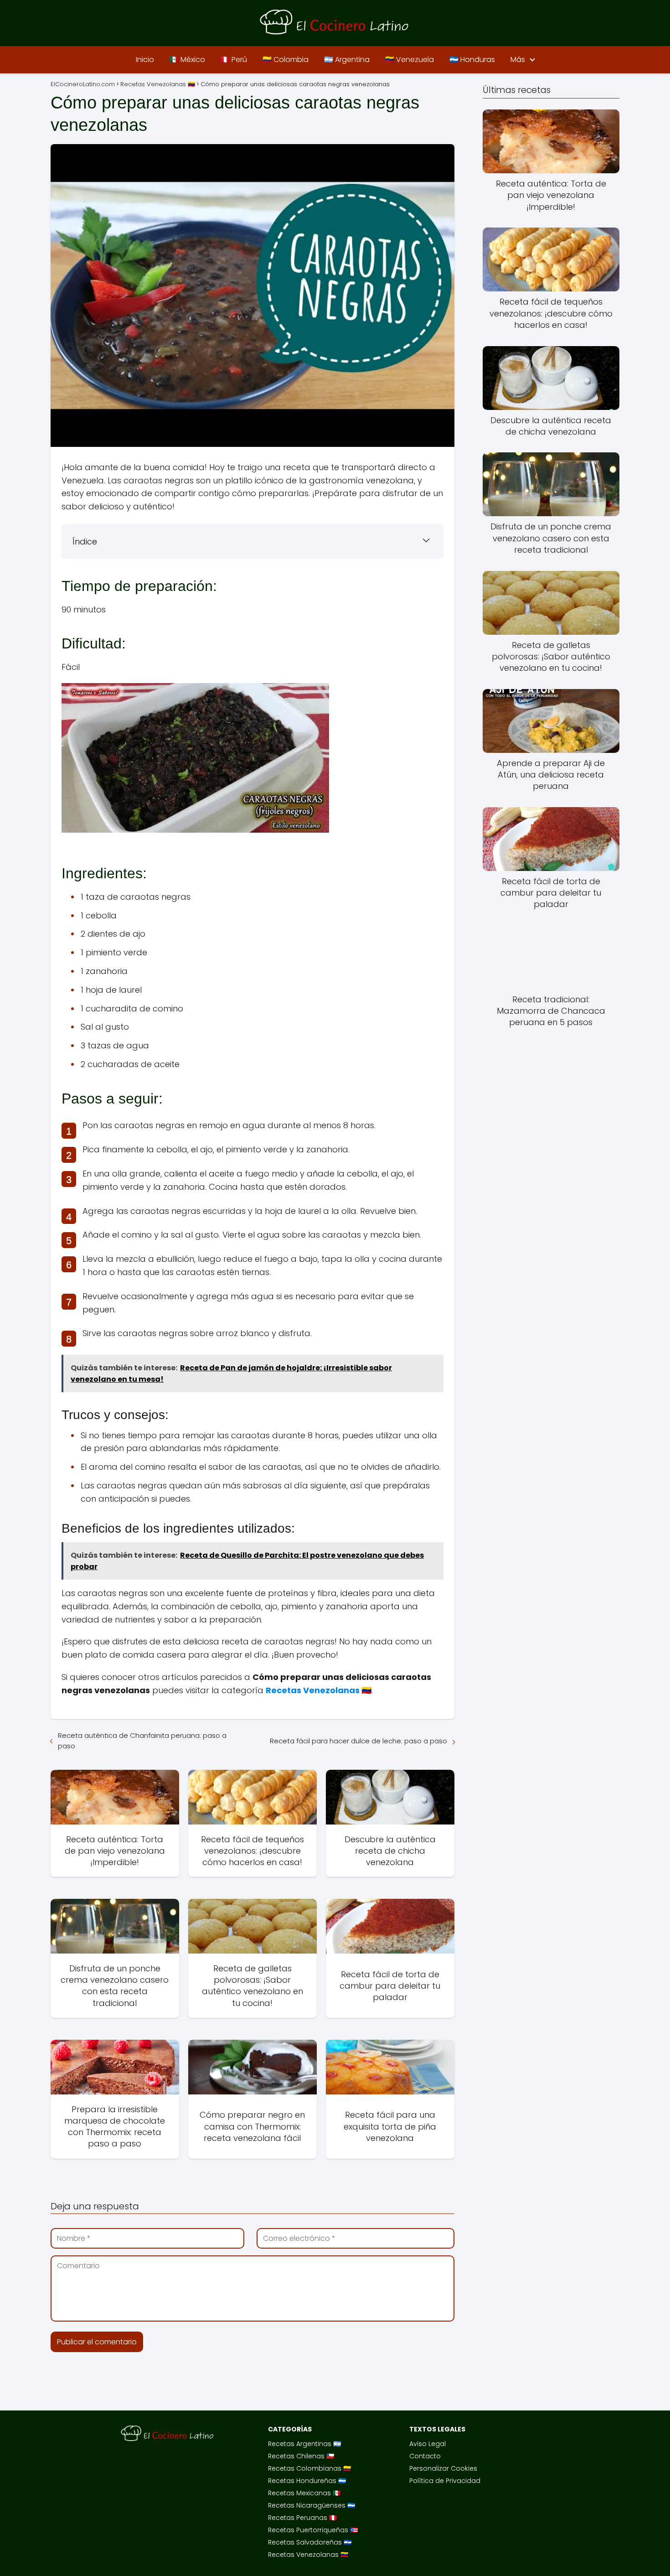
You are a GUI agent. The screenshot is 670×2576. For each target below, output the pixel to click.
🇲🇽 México (187, 60)
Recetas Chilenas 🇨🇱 (301, 2456)
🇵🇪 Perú (234, 60)
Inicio (145, 60)
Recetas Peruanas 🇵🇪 (302, 2518)
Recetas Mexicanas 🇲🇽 (304, 2493)
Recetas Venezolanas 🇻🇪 (308, 2555)
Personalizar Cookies (443, 2468)
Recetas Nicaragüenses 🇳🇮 (312, 2505)
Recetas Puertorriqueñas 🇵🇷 (313, 2530)
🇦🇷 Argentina (347, 60)
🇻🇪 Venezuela (410, 60)
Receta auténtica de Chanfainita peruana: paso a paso (142, 1741)
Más (518, 60)
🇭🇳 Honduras (472, 60)
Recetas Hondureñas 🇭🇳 (307, 2481)
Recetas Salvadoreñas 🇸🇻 (310, 2542)
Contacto (425, 2456)
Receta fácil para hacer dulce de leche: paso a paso (358, 1741)
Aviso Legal (428, 2444)
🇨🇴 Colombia (286, 60)
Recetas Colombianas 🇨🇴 (309, 2468)
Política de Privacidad (445, 2481)
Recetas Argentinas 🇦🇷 (304, 2444)
